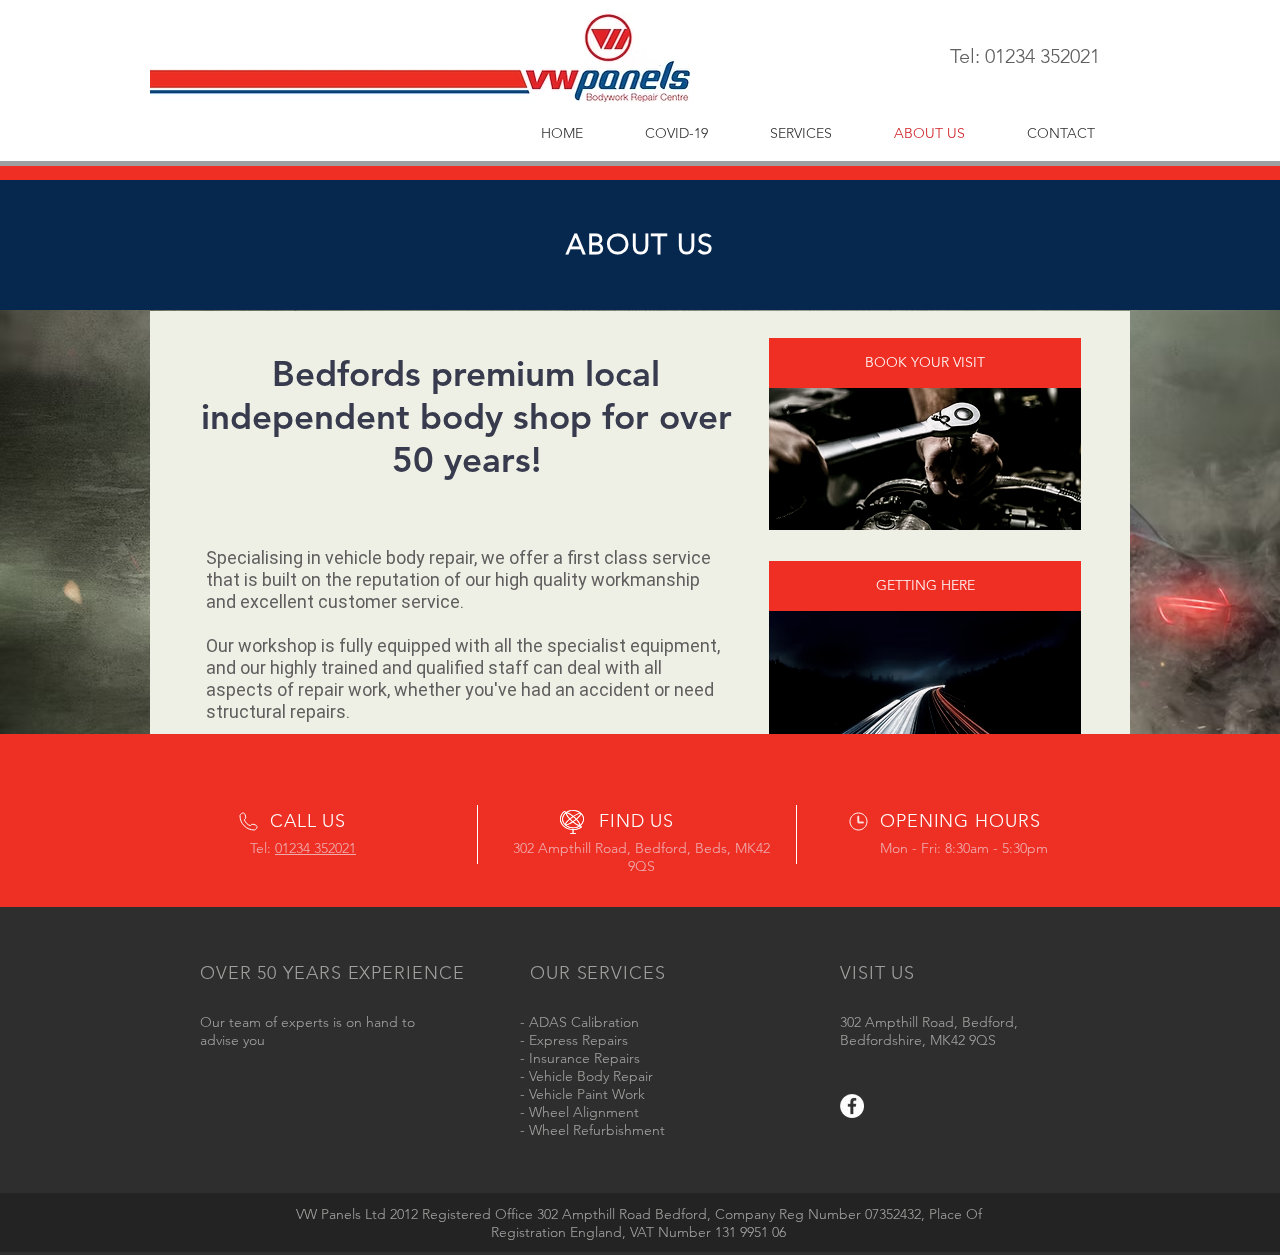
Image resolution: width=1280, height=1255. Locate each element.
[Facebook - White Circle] (852, 1106)
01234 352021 (315, 848)
